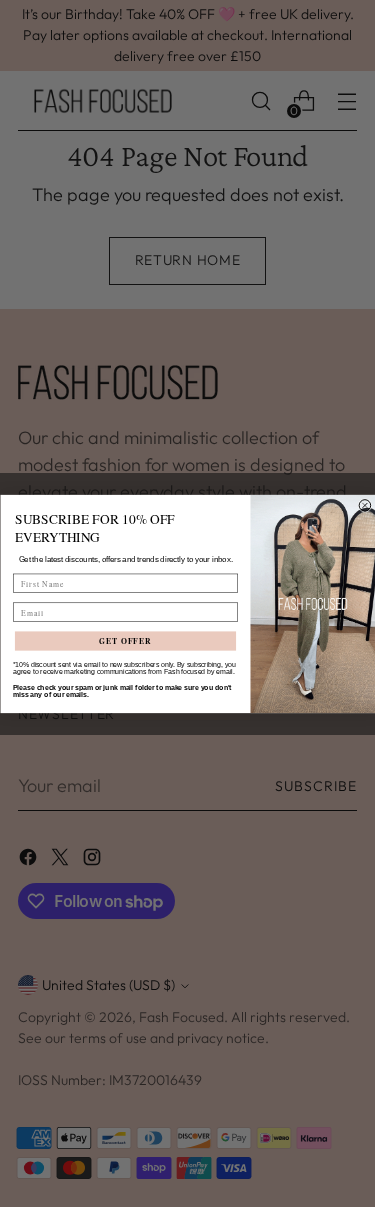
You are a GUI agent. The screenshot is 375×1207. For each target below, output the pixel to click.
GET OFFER (124, 640)
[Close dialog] (365, 505)
